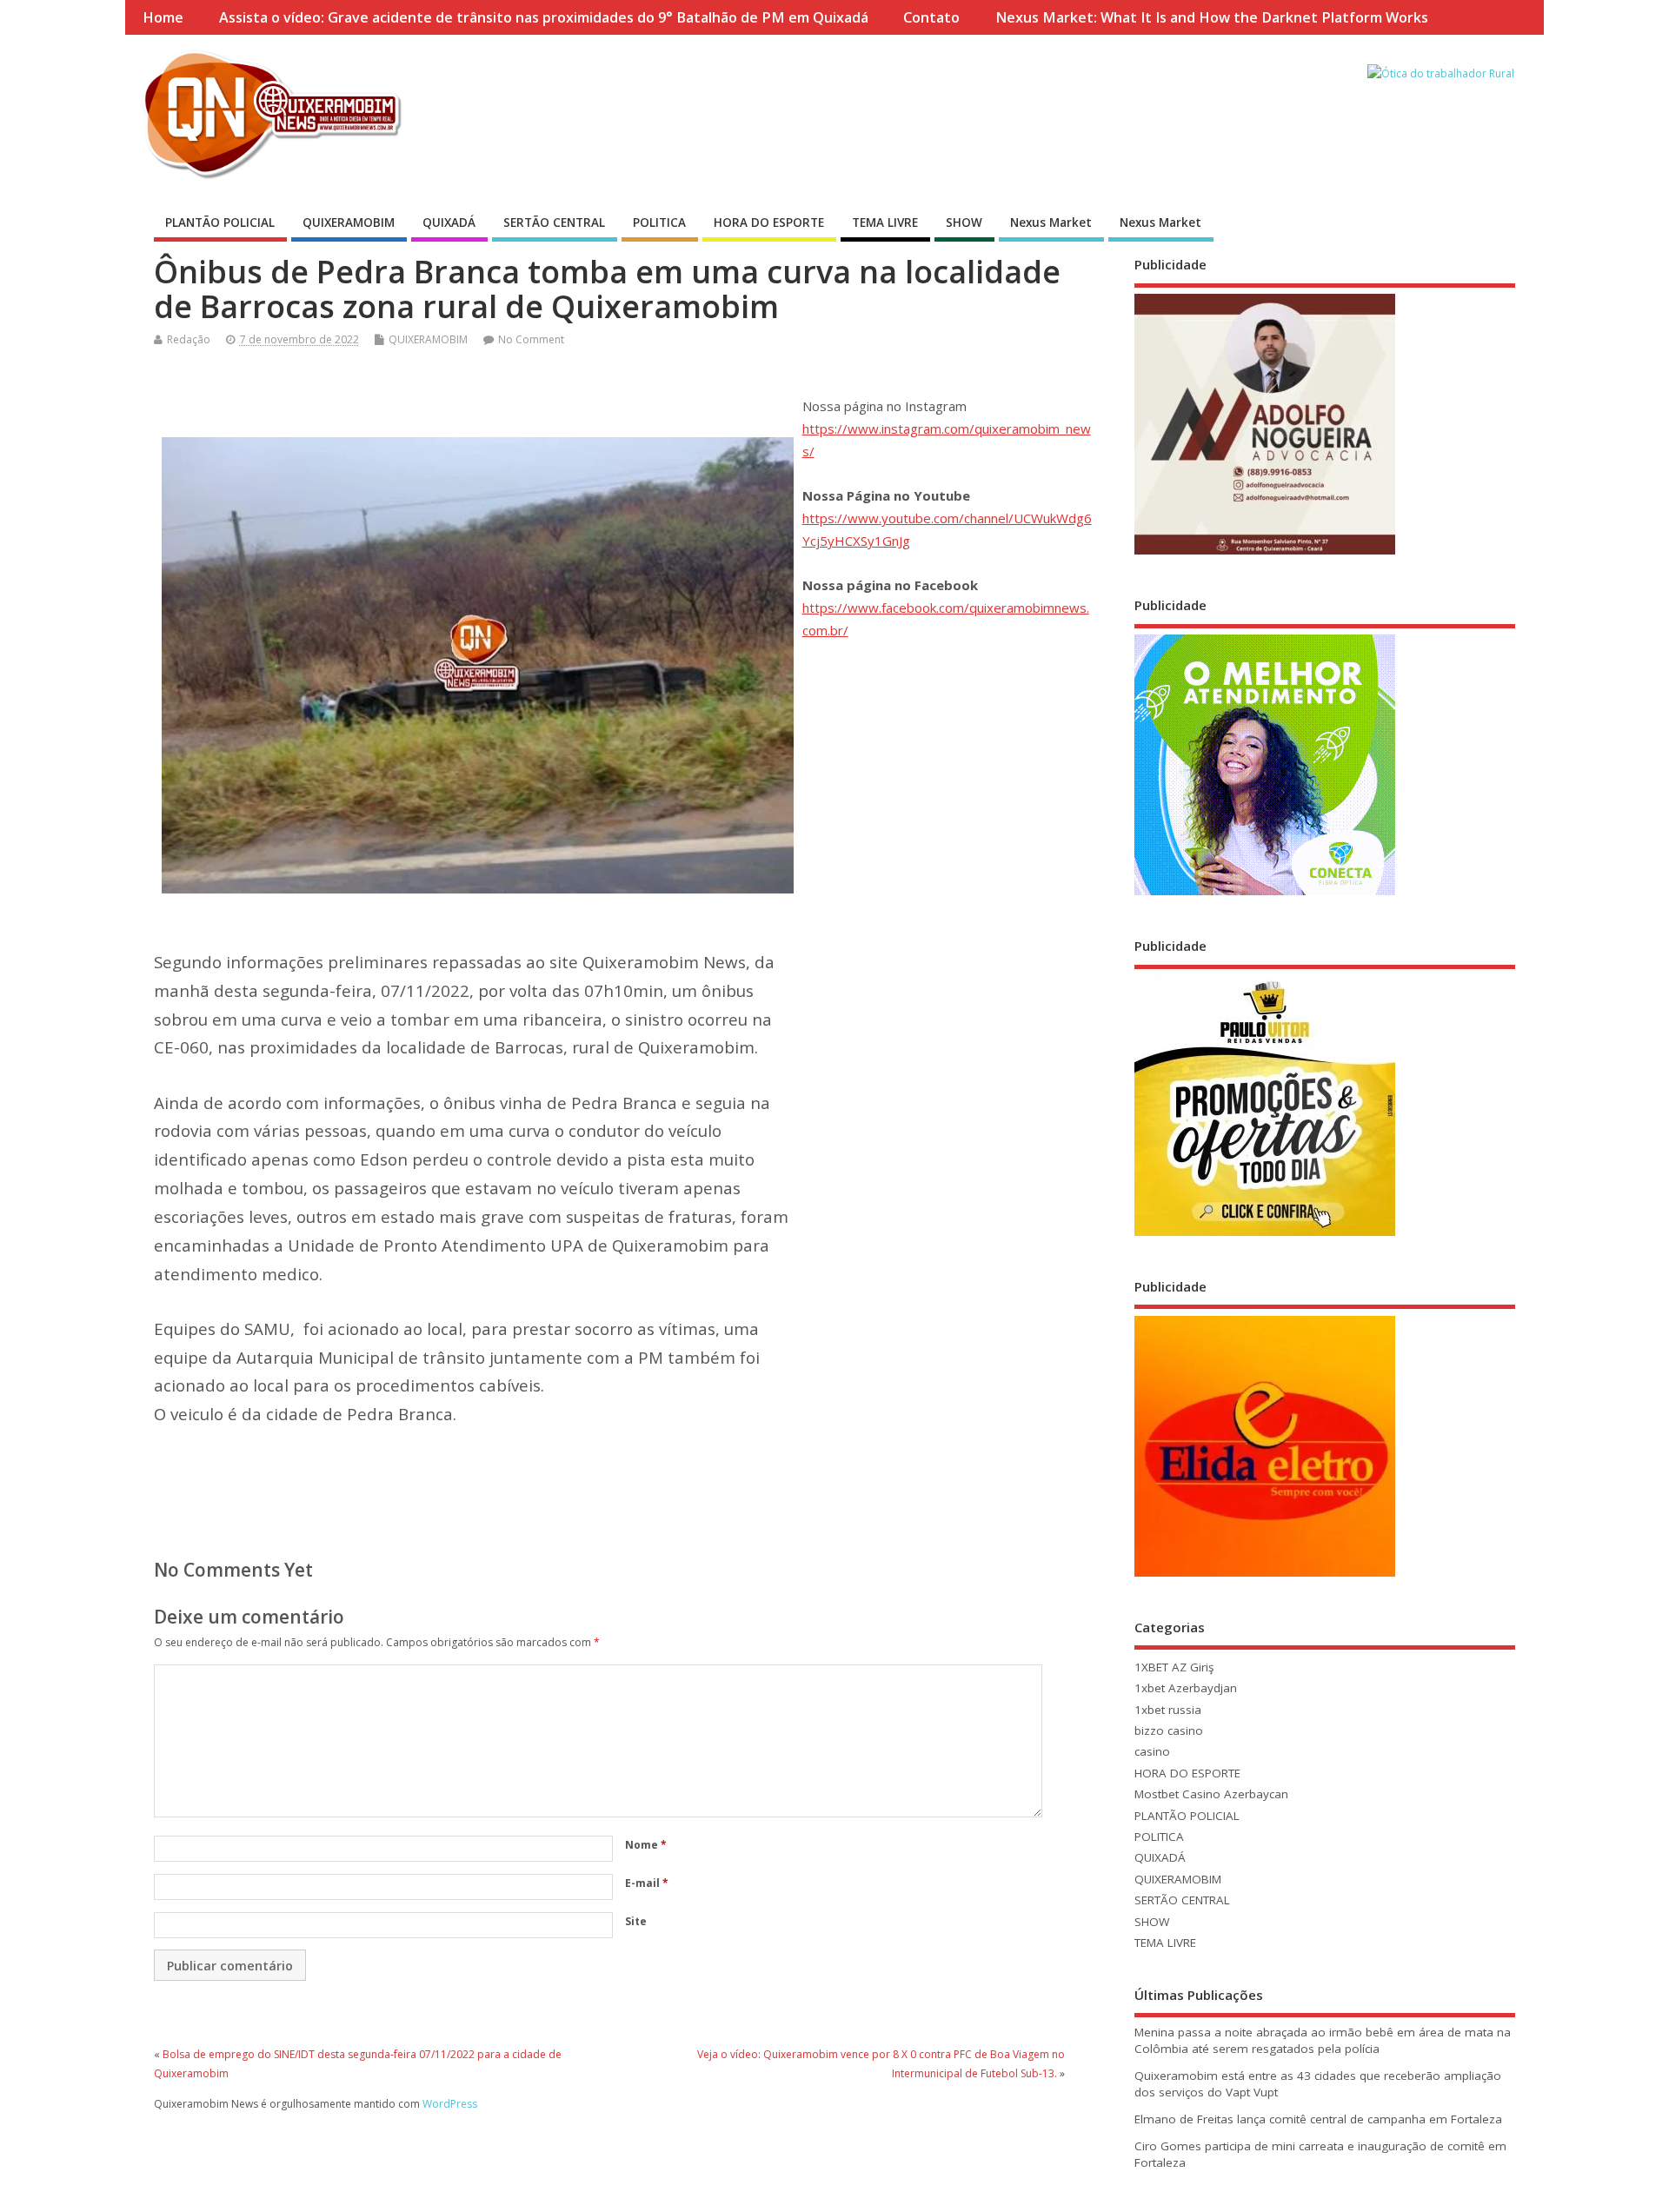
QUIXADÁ (449, 223)
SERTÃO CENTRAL (554, 223)
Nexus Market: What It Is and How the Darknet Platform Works (1212, 17)
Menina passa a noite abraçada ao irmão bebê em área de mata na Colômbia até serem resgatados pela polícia (1323, 2040)
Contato (931, 17)
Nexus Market (1051, 223)
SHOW (964, 223)
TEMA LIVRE (885, 223)
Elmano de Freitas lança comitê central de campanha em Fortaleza (1318, 2119)
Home (163, 17)
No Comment (531, 339)
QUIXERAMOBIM (349, 223)
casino (1152, 1751)
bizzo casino (1169, 1730)
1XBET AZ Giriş (1174, 1667)
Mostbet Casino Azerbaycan (1211, 1794)
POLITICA (659, 223)
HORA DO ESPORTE (769, 223)
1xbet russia (1168, 1710)
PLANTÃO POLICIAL (220, 223)
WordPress (450, 2104)
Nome (646, 1845)
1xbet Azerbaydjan (1186, 1688)
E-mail (647, 1883)
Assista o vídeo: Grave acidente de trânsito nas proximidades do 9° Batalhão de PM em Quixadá (544, 17)
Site (636, 1921)
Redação (189, 339)
